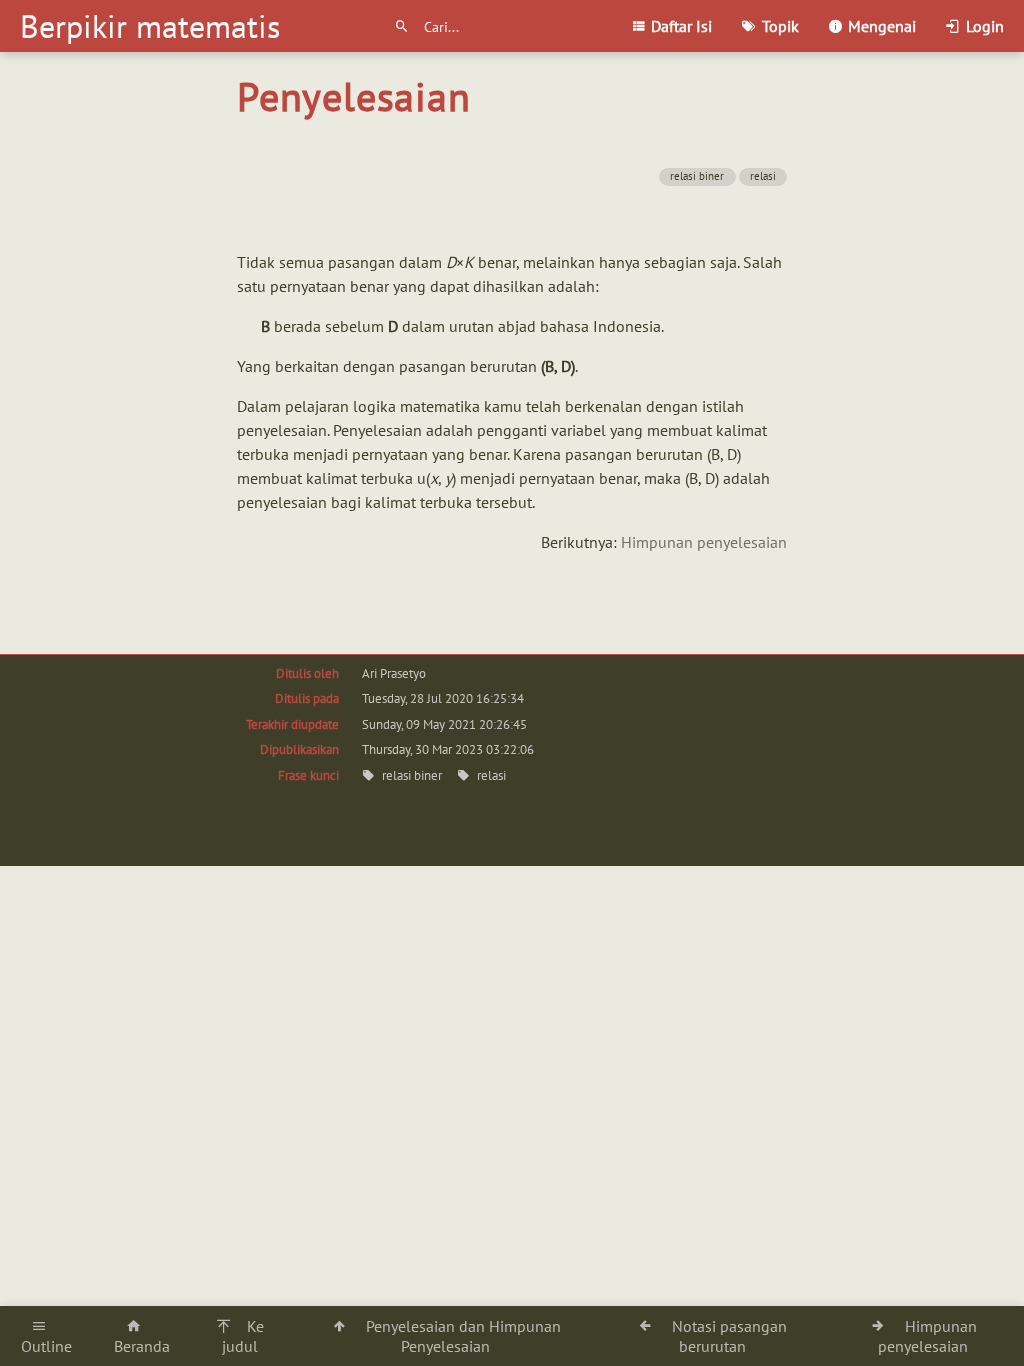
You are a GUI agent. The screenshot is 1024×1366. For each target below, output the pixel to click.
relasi (763, 176)
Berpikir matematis (150, 26)
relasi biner (697, 176)
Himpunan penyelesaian (704, 542)
